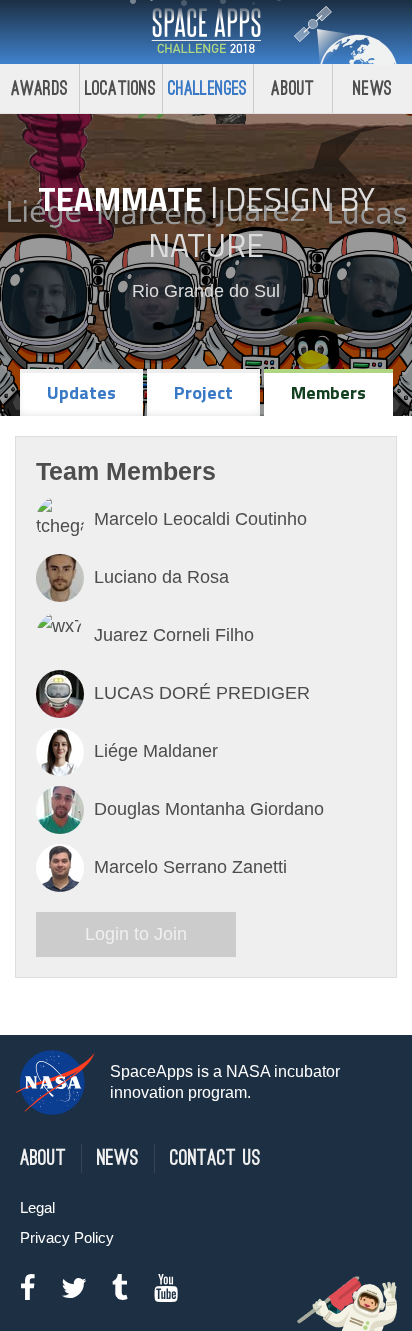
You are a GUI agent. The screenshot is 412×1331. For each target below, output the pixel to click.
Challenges (208, 88)
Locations (121, 88)
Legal (37, 1207)
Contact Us (215, 1158)
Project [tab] (203, 392)
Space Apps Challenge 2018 (206, 32)
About (292, 88)
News (372, 88)
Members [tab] (328, 392)
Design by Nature (261, 222)
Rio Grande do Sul (206, 291)
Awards (39, 88)
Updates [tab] (81, 392)
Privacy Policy (67, 1237)
